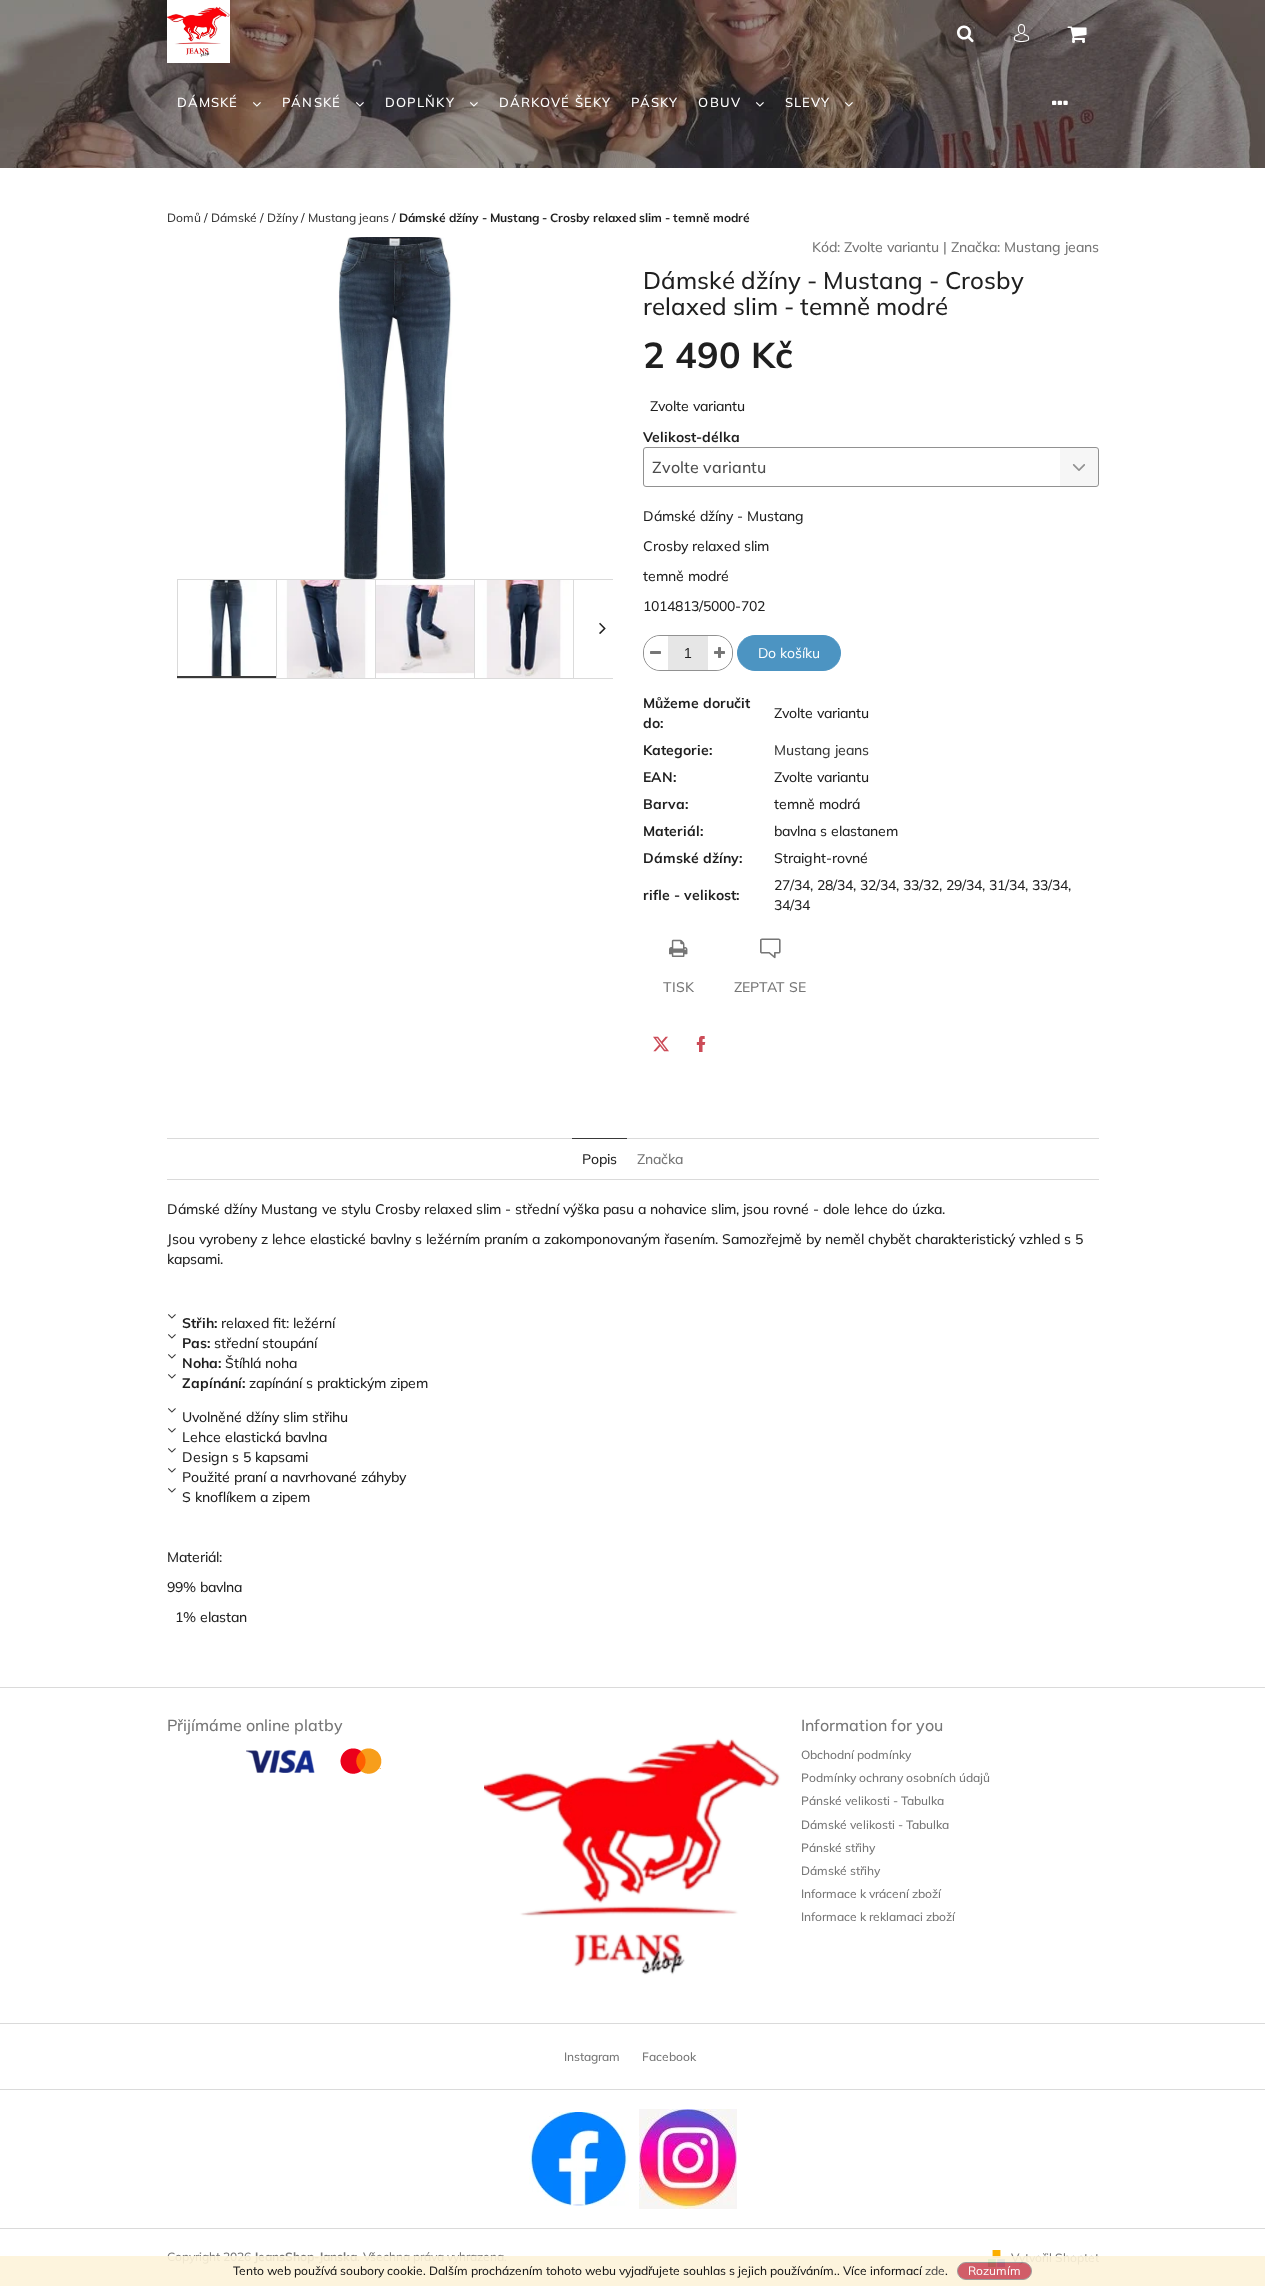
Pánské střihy (838, 1847)
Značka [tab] (660, 1159)
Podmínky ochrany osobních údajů (895, 1777)
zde (935, 2270)
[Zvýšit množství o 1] (720, 653)
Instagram (592, 2056)
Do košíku (789, 653)
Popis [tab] (599, 1159)
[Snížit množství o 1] (656, 653)
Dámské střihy (840, 1870)
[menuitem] (220, 102)
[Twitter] (661, 1044)
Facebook (669, 2056)
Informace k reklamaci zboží (878, 1916)
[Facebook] (701, 1044)
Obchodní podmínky (856, 1754)
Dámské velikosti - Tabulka (875, 1824)
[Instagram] (688, 2157)
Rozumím (994, 2270)
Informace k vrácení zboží (871, 1893)
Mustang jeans (1051, 247)
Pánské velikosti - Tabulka (872, 1800)
